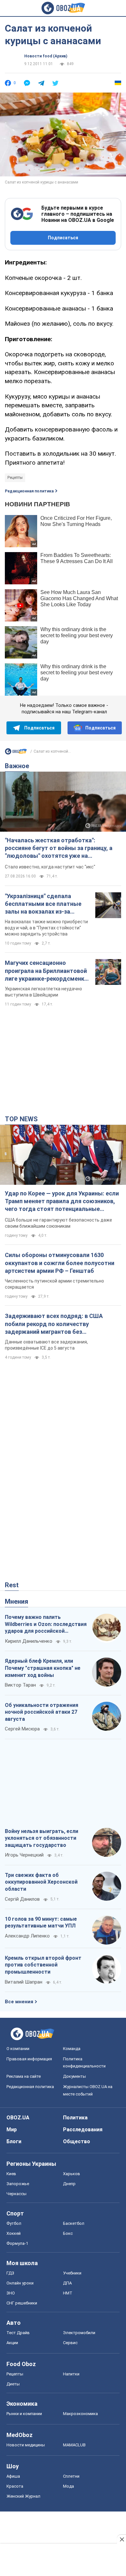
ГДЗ (10, 2273)
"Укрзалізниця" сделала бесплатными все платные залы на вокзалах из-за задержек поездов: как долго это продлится (47, 904)
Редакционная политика (29, 491)
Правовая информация (29, 2059)
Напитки (71, 2374)
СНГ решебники (22, 2303)
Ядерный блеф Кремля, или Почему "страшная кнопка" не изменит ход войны (43, 1668)
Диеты (13, 2384)
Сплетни (71, 2476)
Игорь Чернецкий (24, 1855)
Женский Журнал (23, 2496)
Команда (72, 2049)
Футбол (14, 2223)
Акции (12, 2343)
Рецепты (15, 478)
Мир (12, 2130)
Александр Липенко (27, 1936)
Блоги (14, 2141)
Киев (11, 2174)
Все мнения (19, 2002)
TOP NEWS (21, 1119)
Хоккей (14, 2233)
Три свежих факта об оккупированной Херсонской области (41, 1882)
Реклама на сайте (24, 2076)
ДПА (67, 2283)
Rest (12, 1585)
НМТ (68, 2293)
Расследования (83, 2130)
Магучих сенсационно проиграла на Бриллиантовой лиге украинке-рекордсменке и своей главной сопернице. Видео (46, 971)
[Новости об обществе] (16, 753)
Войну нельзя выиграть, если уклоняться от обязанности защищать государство (42, 1838)
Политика (75, 2118)
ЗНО (11, 2293)
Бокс (68, 2233)
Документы (74, 2076)
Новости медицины (26, 2445)
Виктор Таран (20, 1685)
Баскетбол (74, 2223)
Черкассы (16, 2194)
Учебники (72, 2273)
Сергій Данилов (22, 1899)
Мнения (16, 1601)
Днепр (69, 2184)
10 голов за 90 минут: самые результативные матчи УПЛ (41, 1922)
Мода (68, 2486)
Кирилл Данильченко (29, 1641)
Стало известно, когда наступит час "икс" (50, 867)
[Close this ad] (121, 2539)
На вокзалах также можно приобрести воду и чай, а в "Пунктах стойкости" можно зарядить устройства (46, 928)
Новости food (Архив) (46, 56)
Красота (15, 2486)
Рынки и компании (24, 2414)
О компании (18, 2049)
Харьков (72, 2174)
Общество (77, 2141)
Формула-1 (17, 2243)
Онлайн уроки (20, 2283)
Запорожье (18, 2184)
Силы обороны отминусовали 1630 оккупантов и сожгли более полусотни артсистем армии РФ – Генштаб (60, 1263)
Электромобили (79, 2333)
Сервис (70, 2343)
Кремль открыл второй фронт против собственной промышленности (43, 1965)
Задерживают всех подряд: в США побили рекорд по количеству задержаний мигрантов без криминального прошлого (54, 1324)
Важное (17, 766)
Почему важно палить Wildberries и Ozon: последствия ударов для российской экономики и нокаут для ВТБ (46, 1624)
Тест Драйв (18, 2333)
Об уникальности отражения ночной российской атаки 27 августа (42, 1712)
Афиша (13, 2476)
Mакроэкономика (80, 2414)
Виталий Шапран (24, 1982)
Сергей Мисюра (22, 1729)
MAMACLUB (74, 2445)
